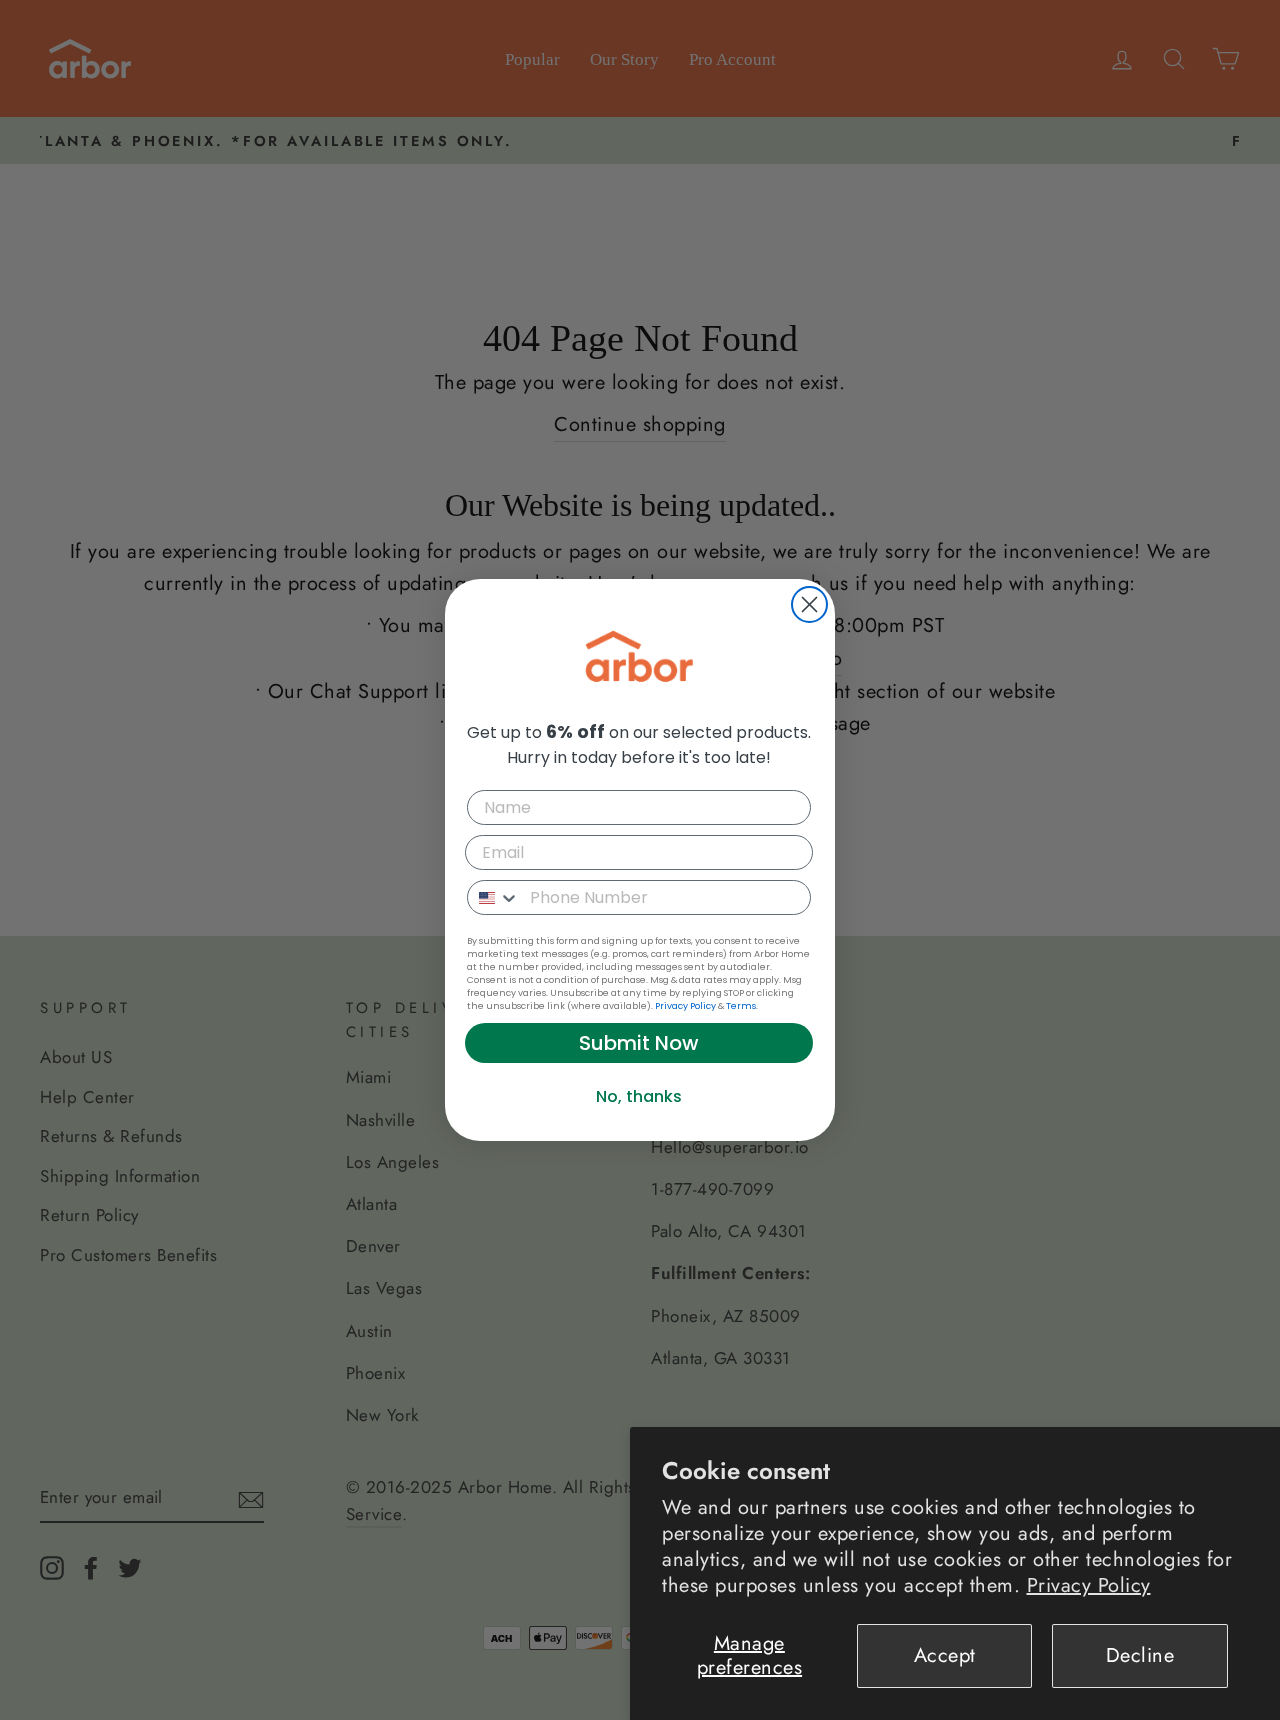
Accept (945, 1655)
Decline (1140, 1655)
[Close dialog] (809, 604)
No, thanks (639, 1096)
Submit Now (639, 1043)
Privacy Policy (1089, 1585)
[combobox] (494, 897)
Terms (741, 1006)
